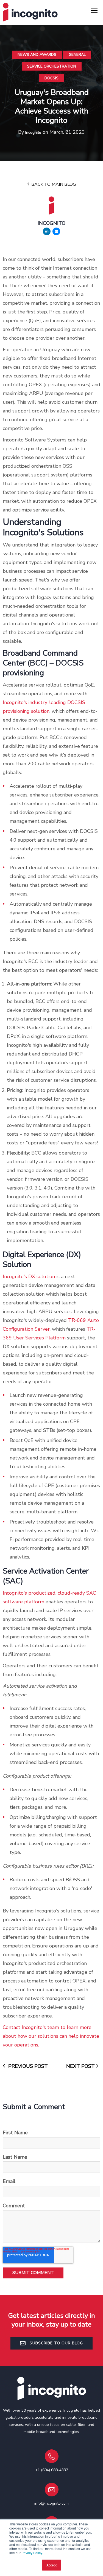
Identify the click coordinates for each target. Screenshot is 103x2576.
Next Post (81, 2066)
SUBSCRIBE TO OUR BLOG (56, 2343)
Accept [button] (51, 2565)
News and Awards (37, 55)
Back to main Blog (53, 184)
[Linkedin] (47, 231)
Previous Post (27, 2066)
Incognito (33, 133)
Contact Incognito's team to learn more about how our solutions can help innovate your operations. (51, 2036)
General (77, 55)
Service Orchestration (52, 66)
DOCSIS (51, 78)
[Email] (56, 231)
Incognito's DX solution (29, 1277)
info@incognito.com (51, 2503)
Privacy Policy (32, 2553)
